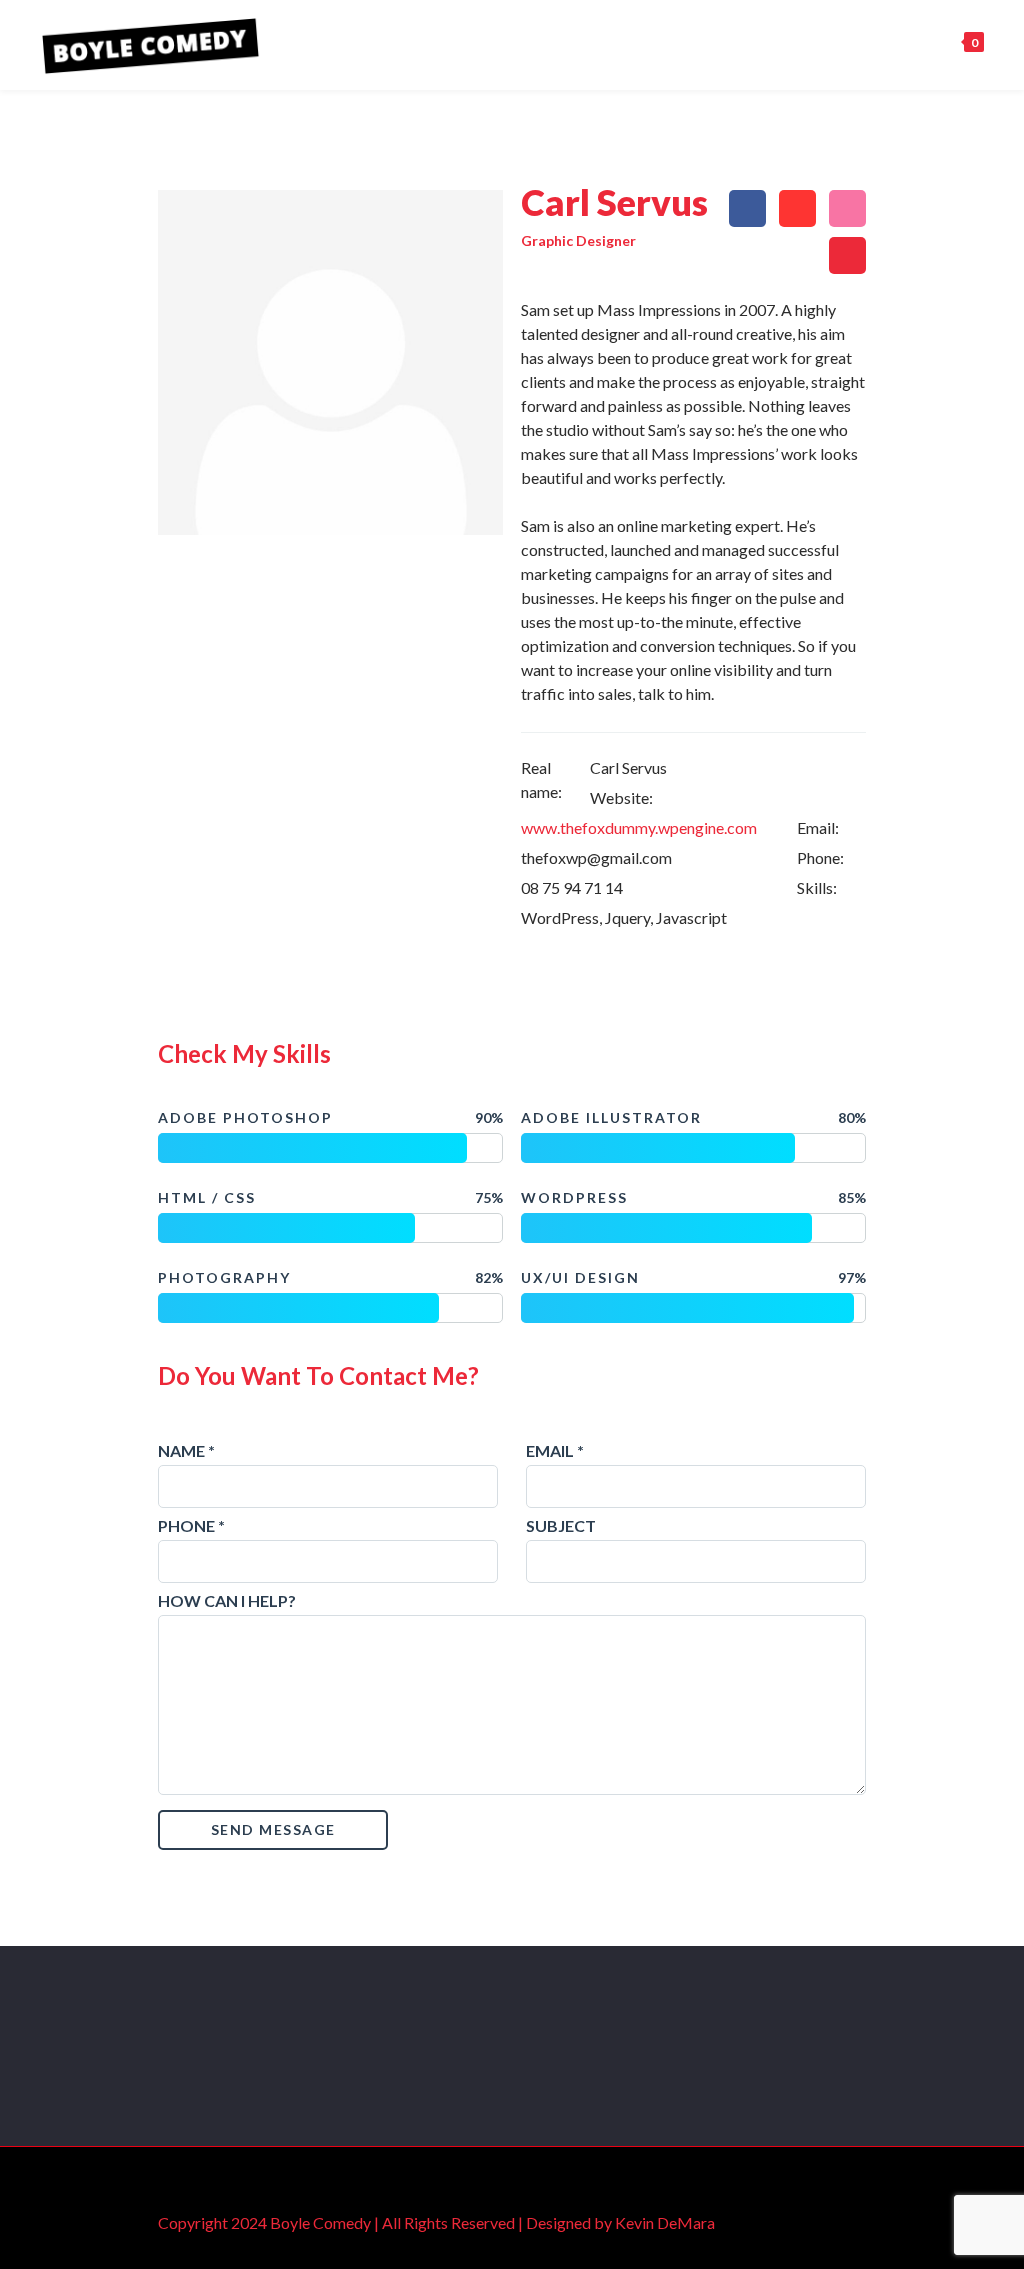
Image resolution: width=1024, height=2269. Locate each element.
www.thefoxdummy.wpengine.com (639, 827)
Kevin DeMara (665, 2222)
